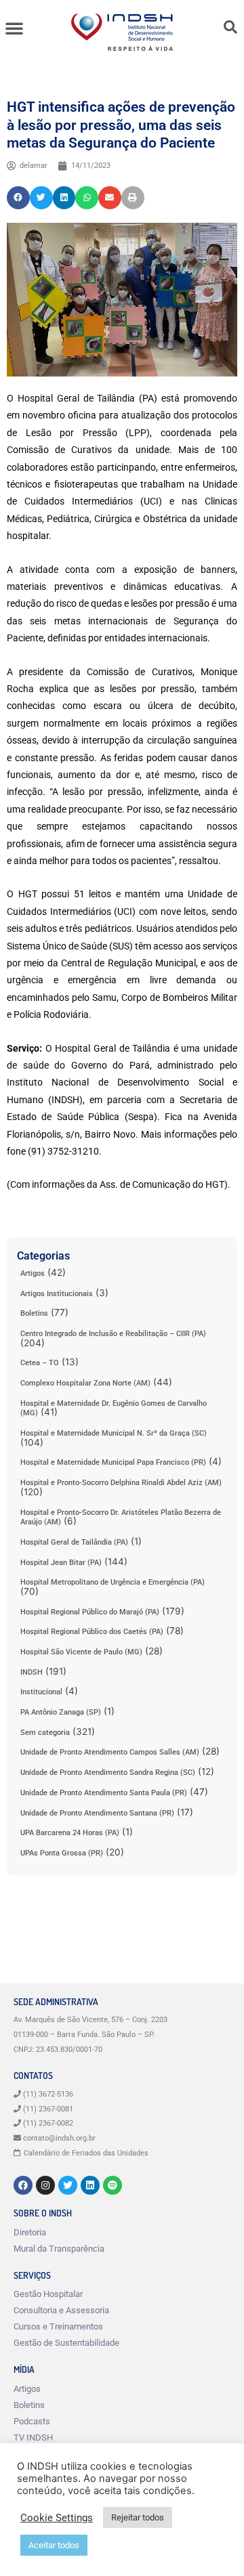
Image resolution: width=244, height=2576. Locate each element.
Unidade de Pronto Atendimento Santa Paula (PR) (104, 1793)
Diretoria (30, 2232)
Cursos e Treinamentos (58, 2326)
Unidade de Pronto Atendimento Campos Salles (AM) (110, 1752)
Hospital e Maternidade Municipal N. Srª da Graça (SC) (114, 1433)
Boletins (34, 1313)
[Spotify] (113, 2185)
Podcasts (32, 2421)
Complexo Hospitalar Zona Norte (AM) (85, 1383)
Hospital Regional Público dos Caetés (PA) (92, 1632)
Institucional (41, 1692)
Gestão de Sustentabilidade (66, 2343)
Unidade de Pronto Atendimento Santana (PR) (97, 1813)
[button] (14, 28)
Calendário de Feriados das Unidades (86, 2153)
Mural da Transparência (59, 2249)
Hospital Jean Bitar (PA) (61, 1563)
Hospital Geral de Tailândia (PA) (74, 1542)
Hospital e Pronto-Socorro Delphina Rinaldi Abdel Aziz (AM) (121, 1483)
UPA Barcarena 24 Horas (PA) (70, 1833)
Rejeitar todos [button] (138, 2517)
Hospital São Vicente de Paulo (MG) (81, 1652)
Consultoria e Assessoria (61, 2310)
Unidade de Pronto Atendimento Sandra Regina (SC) (108, 1773)
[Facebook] (23, 2185)
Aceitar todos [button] (54, 2545)
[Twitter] (68, 2185)
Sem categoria (45, 1733)
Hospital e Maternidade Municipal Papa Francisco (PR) (113, 1462)
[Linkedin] (90, 2185)
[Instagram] (45, 2185)
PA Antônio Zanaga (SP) (61, 1712)
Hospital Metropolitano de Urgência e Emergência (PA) (113, 1582)
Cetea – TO (40, 1363)
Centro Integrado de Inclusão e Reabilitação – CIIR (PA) (113, 1334)
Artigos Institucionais (57, 1294)
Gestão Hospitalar (48, 2294)
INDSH (32, 1672)
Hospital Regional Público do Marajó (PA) (90, 1612)
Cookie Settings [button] (57, 2518)
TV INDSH (33, 2438)
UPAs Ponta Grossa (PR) (62, 1853)
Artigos (33, 1273)
